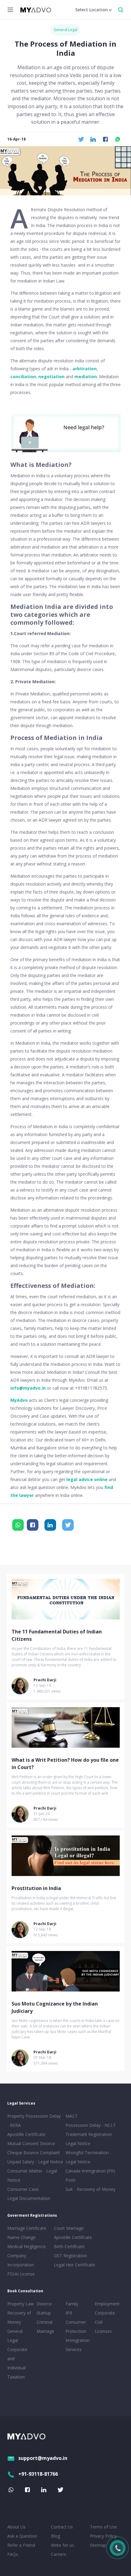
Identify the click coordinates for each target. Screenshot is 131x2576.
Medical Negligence (27, 2246)
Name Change (21, 2237)
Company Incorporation (21, 2260)
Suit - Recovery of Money (90, 2189)
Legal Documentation (29, 2198)
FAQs (13, 2554)
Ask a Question (22, 2536)
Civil (99, 2322)
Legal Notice (78, 2143)
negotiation (51, 377)
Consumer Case (23, 2189)
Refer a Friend (21, 2545)
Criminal (44, 2322)
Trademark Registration (89, 2134)
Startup (44, 2313)
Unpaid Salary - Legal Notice (35, 2162)
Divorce (44, 2304)
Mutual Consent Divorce (31, 2143)
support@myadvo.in (43, 2458)
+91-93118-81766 (38, 2474)
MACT (72, 2116)
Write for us (62, 2545)
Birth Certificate (69, 2246)
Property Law (21, 2304)
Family (72, 2304)
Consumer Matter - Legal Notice (32, 2175)
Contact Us (62, 2527)
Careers (58, 2554)
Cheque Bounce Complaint (34, 2153)
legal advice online (87, 1479)
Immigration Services (78, 2345)
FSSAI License (21, 2274)
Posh (71, 2180)
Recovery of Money (19, 2317)
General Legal (65, 30)
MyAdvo (19, 1400)
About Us (16, 2527)
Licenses (103, 2331)
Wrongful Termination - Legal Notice (89, 2157)
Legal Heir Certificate (74, 2265)
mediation (86, 377)
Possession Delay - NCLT (91, 2125)
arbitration (85, 369)
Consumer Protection (76, 2327)
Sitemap (98, 2545)
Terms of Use (103, 2527)
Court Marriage (69, 2228)
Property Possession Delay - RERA (34, 2121)
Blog (55, 2536)
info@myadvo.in (28, 1388)
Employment (107, 2304)
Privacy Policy (103, 2536)
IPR (69, 2313)
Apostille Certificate (26, 2134)
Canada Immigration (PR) (90, 2171)
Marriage (45, 2331)
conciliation (23, 377)
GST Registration (71, 2256)
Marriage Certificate (27, 2228)
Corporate (105, 2313)
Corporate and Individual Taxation (17, 2363)
